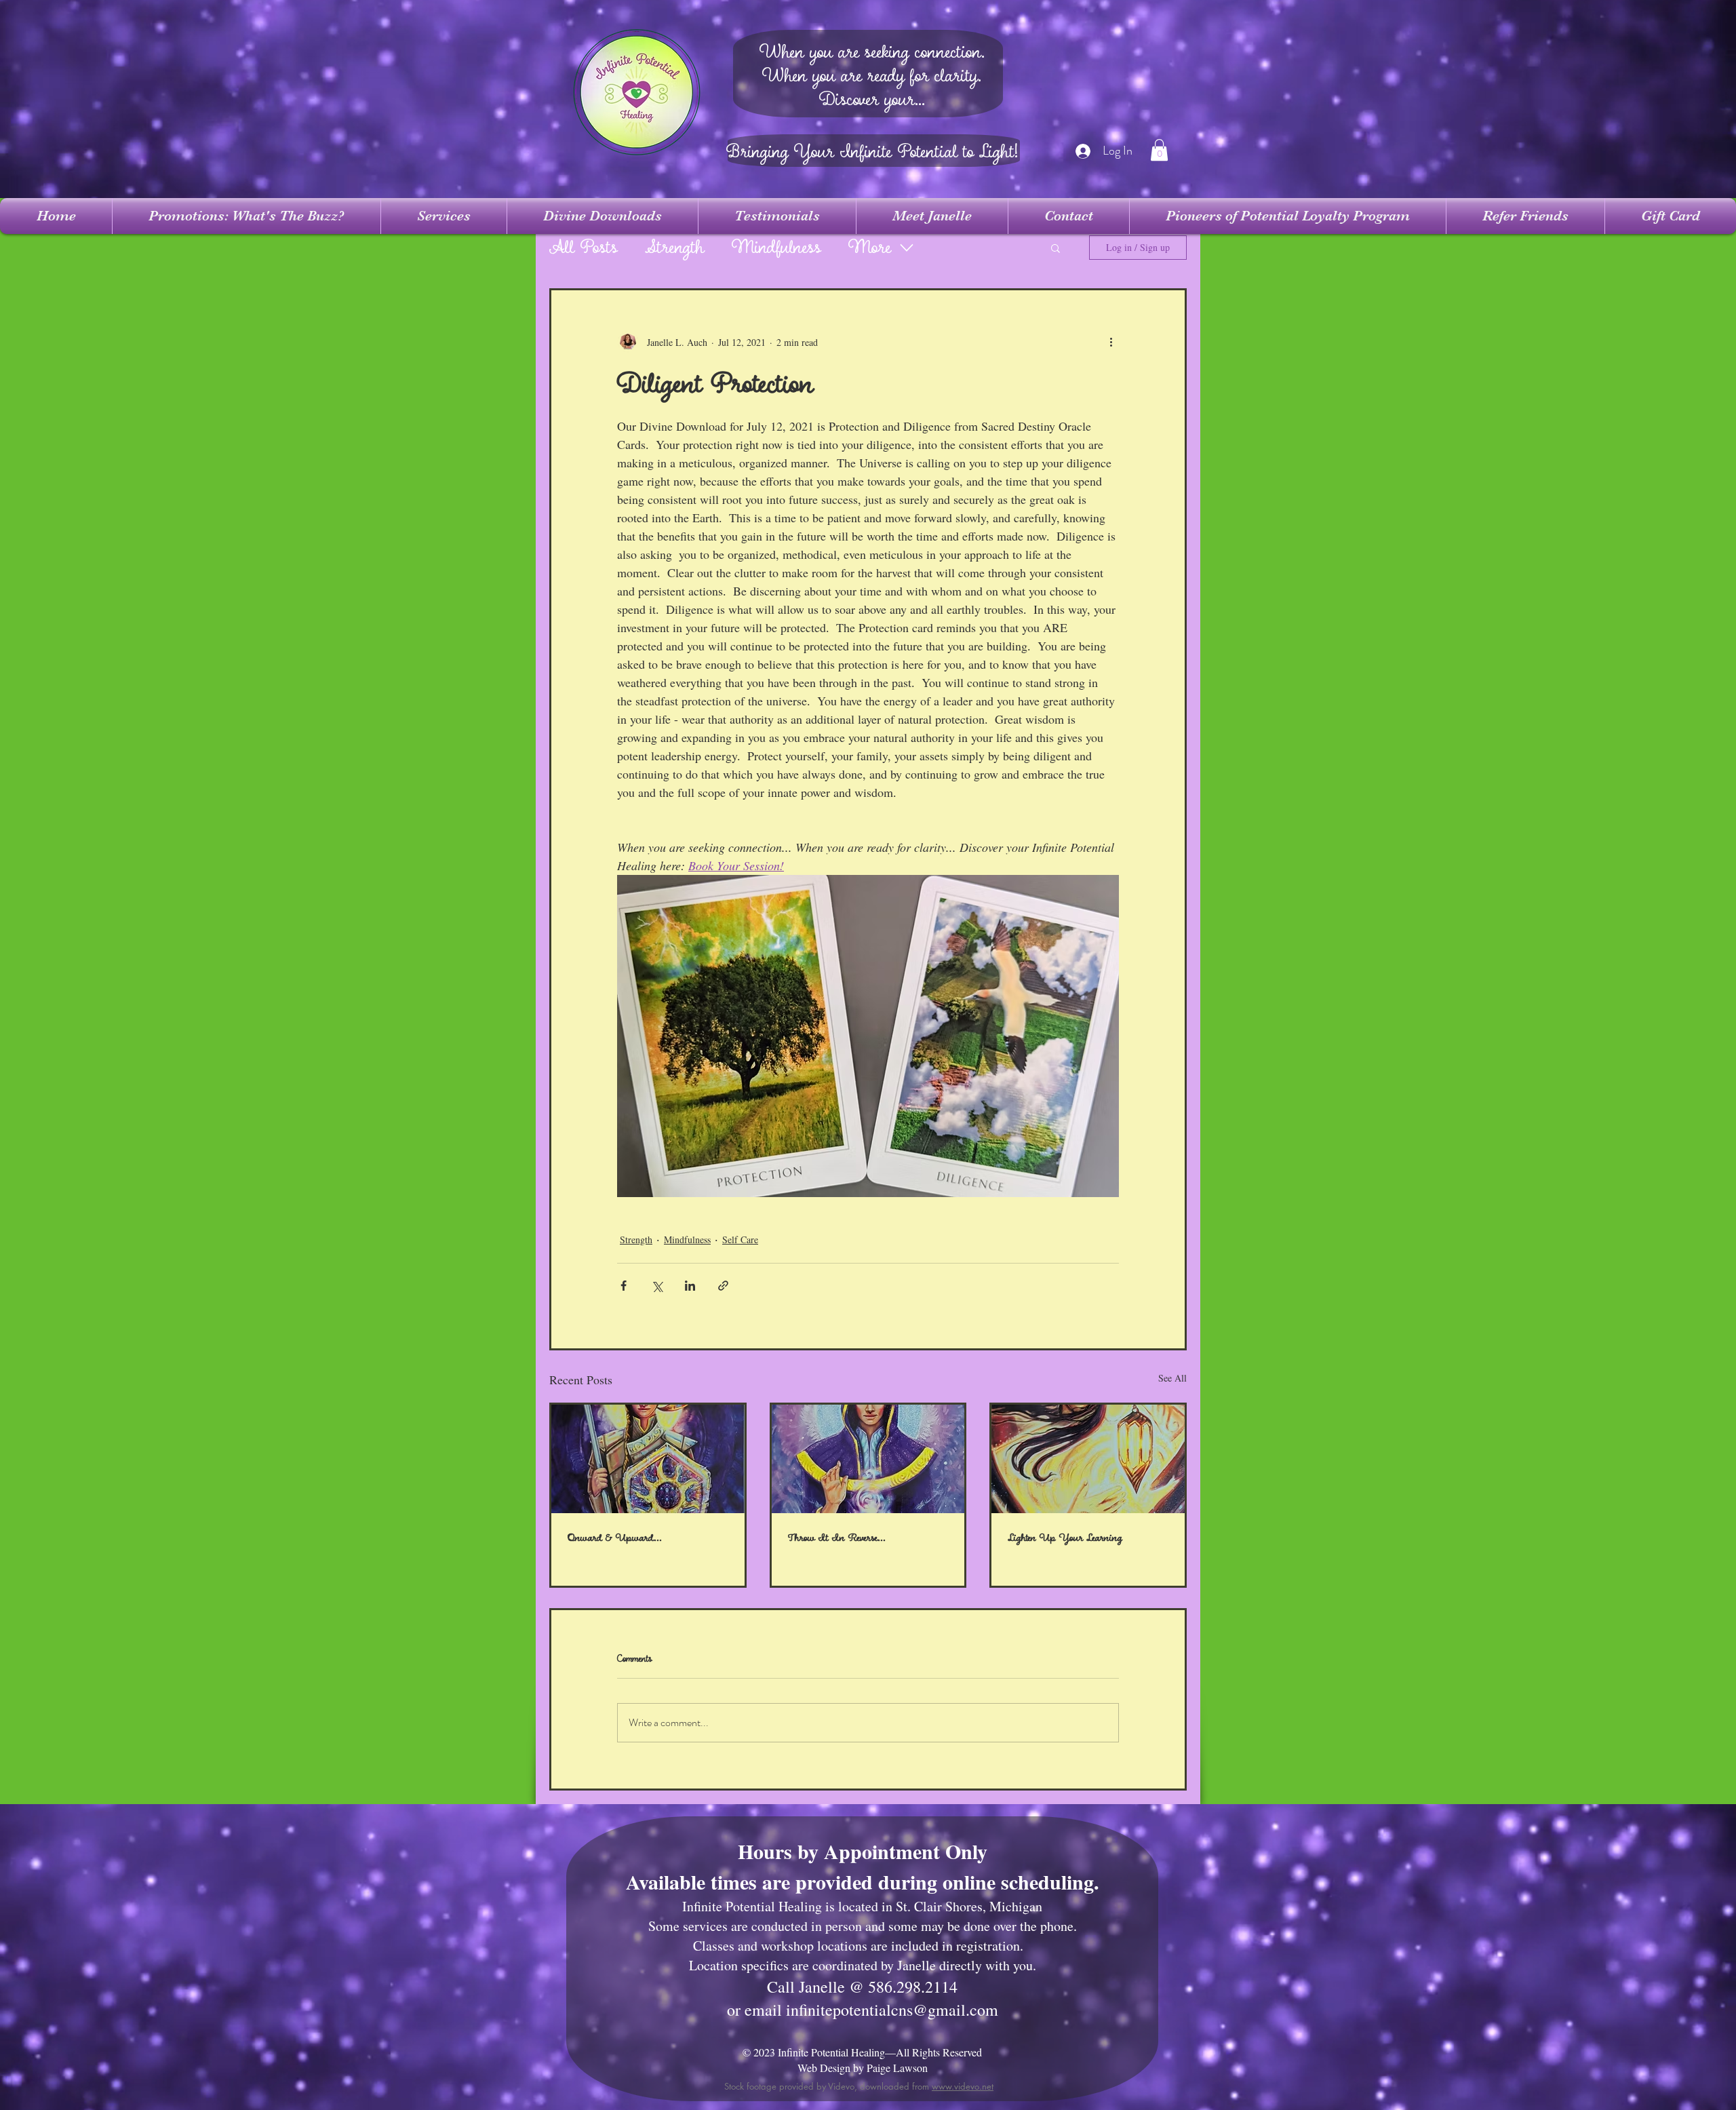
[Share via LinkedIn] (690, 1286)
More (870, 248)
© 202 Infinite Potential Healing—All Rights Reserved (862, 2052)
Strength (675, 248)
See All (1172, 1378)
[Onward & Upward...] (648, 1459)
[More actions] (1111, 342)
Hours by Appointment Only (863, 1851)
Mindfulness (776, 248)
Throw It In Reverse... (837, 1538)
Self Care (740, 1239)
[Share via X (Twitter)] (657, 1286)
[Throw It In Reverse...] (868, 1459)
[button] (1159, 150)
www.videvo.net (963, 2086)
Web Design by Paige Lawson (863, 2068)
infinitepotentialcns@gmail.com (892, 2010)
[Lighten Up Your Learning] (1088, 1459)
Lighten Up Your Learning (1065, 1538)
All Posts (584, 248)
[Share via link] (723, 1286)
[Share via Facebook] (624, 1286)
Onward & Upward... (615, 1538)
